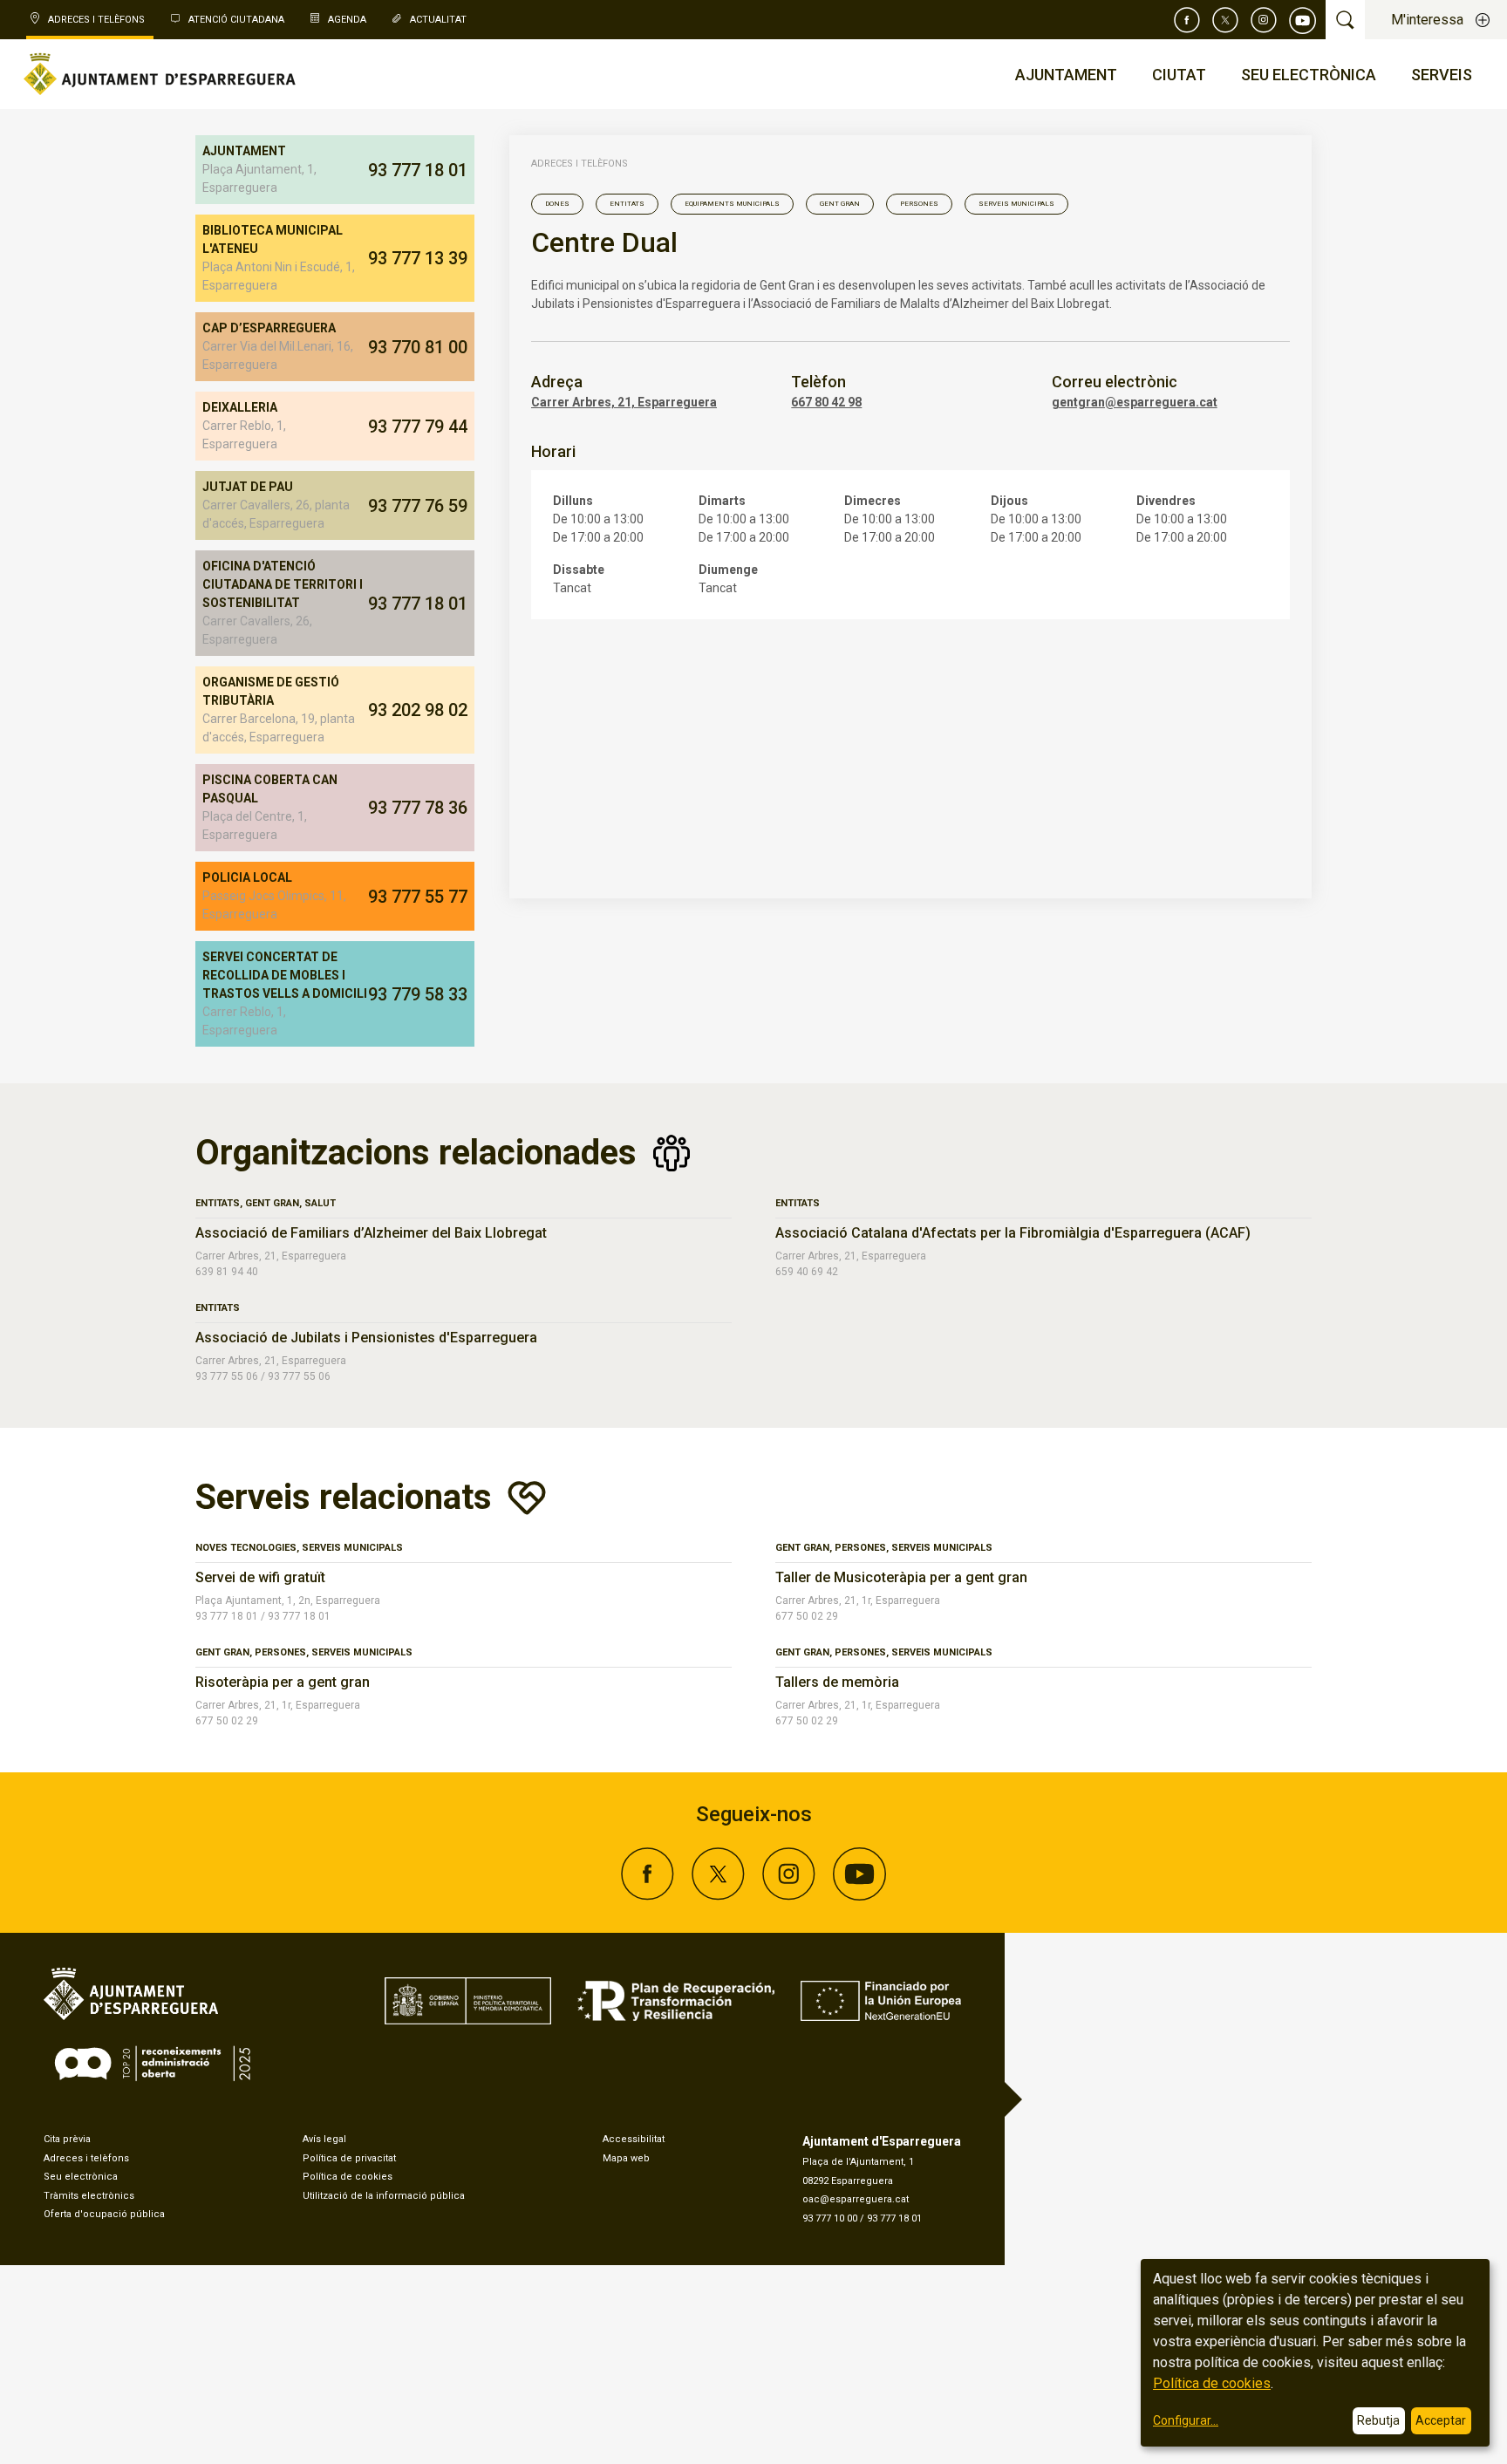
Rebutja (1378, 2420)
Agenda (347, 20)
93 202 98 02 (418, 710)
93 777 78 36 (418, 808)
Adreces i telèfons (580, 164)
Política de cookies (348, 2177)
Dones (557, 204)
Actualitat (438, 20)
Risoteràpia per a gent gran (283, 1682)
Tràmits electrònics (89, 2196)
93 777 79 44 (418, 427)
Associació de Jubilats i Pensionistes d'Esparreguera (366, 1338)
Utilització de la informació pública (384, 2196)
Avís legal (324, 2139)
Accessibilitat (634, 2139)
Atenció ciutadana (236, 20)
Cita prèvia (67, 2139)
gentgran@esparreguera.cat (1135, 402)
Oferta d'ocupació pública (104, 2214)
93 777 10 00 (830, 2218)
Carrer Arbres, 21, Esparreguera (624, 402)
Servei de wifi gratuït (260, 1577)
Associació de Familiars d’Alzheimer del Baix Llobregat (371, 1233)
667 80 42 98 (826, 402)
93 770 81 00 (418, 347)
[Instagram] (1264, 20)
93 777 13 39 (418, 258)
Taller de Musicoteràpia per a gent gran (901, 1577)
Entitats (627, 204)
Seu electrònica (81, 2177)
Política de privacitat (349, 2158)
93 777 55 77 (418, 897)
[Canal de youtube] (1303, 20)
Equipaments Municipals (732, 204)
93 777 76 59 (418, 506)
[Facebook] (1187, 20)
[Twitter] (1225, 20)
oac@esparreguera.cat (856, 2199)
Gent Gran (840, 204)
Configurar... (1186, 2420)
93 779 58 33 (418, 994)
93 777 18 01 (418, 170)
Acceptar (1441, 2420)
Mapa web (626, 2158)
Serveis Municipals (1016, 204)
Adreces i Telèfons (96, 20)
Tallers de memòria (837, 1682)
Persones (919, 204)
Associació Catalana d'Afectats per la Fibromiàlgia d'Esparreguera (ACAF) (1013, 1233)
